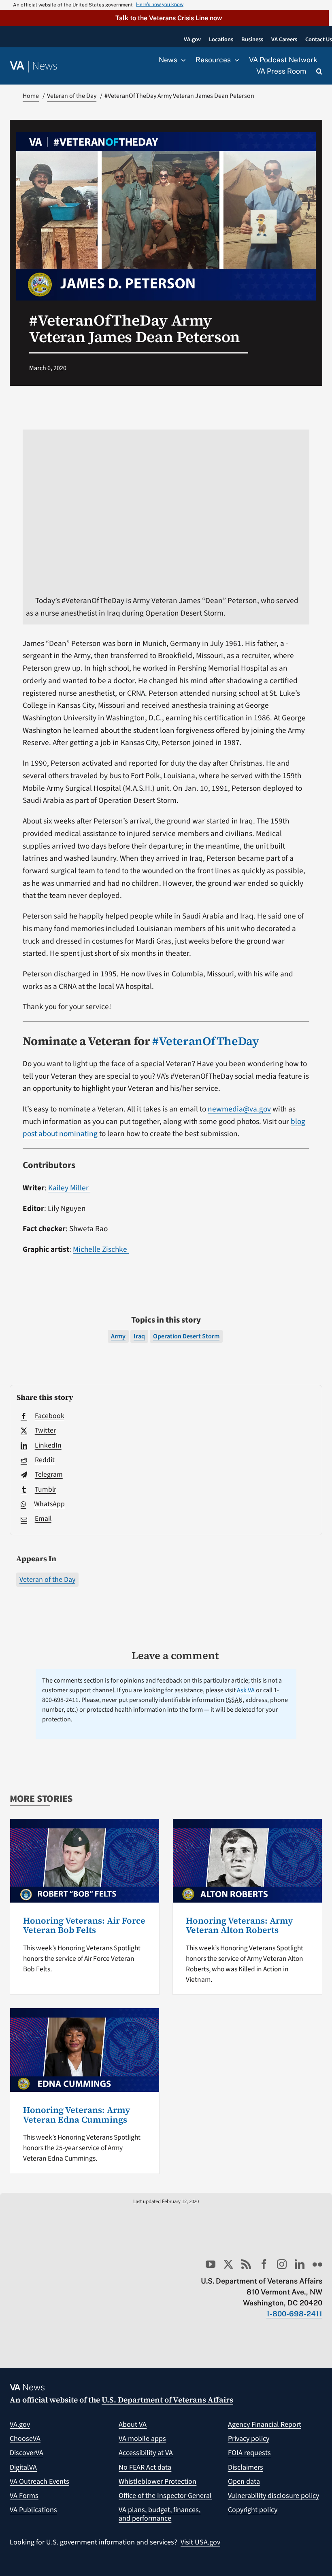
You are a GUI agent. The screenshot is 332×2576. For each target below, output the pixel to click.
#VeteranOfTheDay (205, 1041)
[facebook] (264, 2264)
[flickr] (317, 2264)
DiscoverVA (27, 2453)
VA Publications (33, 2510)
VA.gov (20, 2425)
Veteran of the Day (47, 1580)
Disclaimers (246, 2467)
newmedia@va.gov (239, 1109)
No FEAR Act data (145, 2467)
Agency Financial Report (265, 2425)
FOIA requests (249, 2453)
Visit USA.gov (200, 2542)
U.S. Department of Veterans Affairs (167, 2400)
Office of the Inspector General (165, 2496)
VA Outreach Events (39, 2482)
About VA (133, 2425)
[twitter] (228, 2264)
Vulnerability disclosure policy (273, 2496)
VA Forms (24, 2496)
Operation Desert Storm (186, 1336)
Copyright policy (253, 2510)
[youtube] (211, 2264)
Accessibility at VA (146, 2453)
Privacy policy (249, 2439)
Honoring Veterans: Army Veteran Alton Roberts (239, 1925)
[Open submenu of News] (181, 60)
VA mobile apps (142, 2439)
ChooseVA (25, 2439)
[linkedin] (300, 2264)
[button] (164, 18)
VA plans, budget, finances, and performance (160, 2514)
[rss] (246, 2264)
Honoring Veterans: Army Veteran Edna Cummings (77, 2115)
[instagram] (282, 2264)
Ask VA (246, 1690)
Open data (244, 2482)
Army (118, 1336)
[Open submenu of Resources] (235, 60)
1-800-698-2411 (294, 2314)
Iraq (139, 1336)
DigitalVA (23, 2467)
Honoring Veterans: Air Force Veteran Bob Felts (84, 1925)
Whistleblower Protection (157, 2482)
